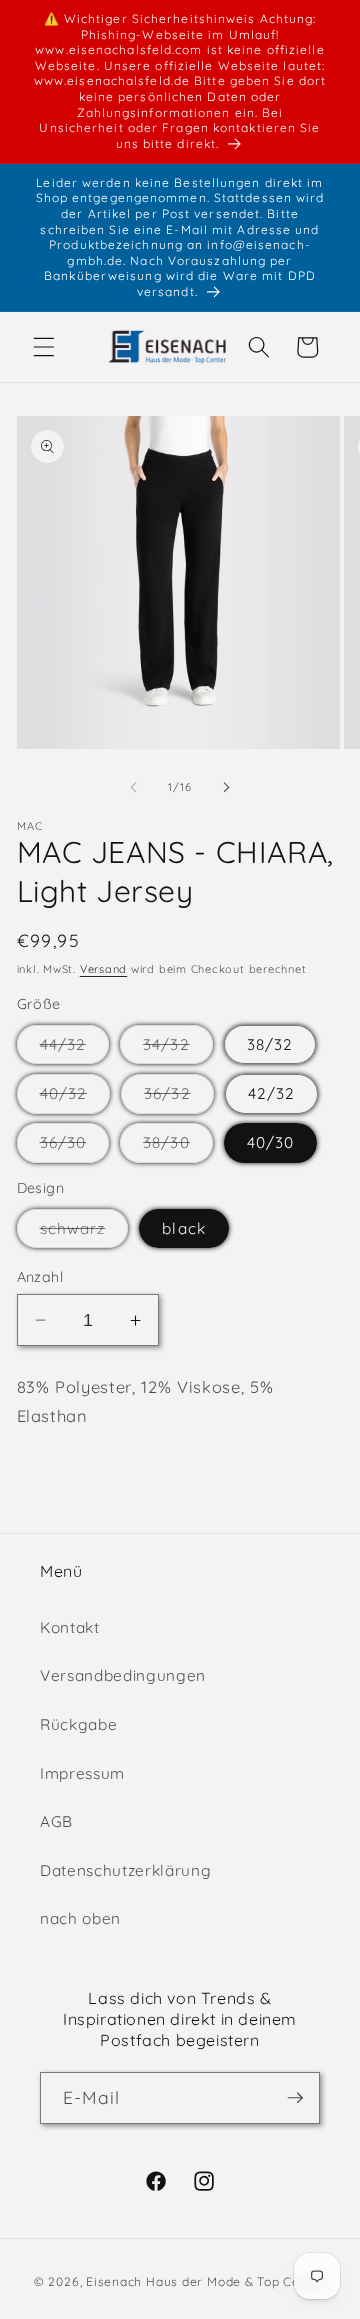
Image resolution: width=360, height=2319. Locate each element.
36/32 (179, 1098)
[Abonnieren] (295, 2098)
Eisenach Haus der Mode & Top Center (206, 2281)
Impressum (82, 1773)
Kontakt (70, 1627)
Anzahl (40, 1277)
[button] (44, 347)
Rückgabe (78, 1724)
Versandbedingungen (123, 1675)
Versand (103, 969)
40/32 (75, 1098)
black (184, 1228)
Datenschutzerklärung (125, 1870)
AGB (56, 1821)
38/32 (270, 1044)
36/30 (75, 1147)
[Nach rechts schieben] (226, 787)
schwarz (84, 1233)
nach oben (80, 1918)
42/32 (272, 1093)
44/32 (75, 1049)
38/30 (178, 1147)
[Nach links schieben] (134, 787)
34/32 (178, 1049)
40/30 (271, 1142)
